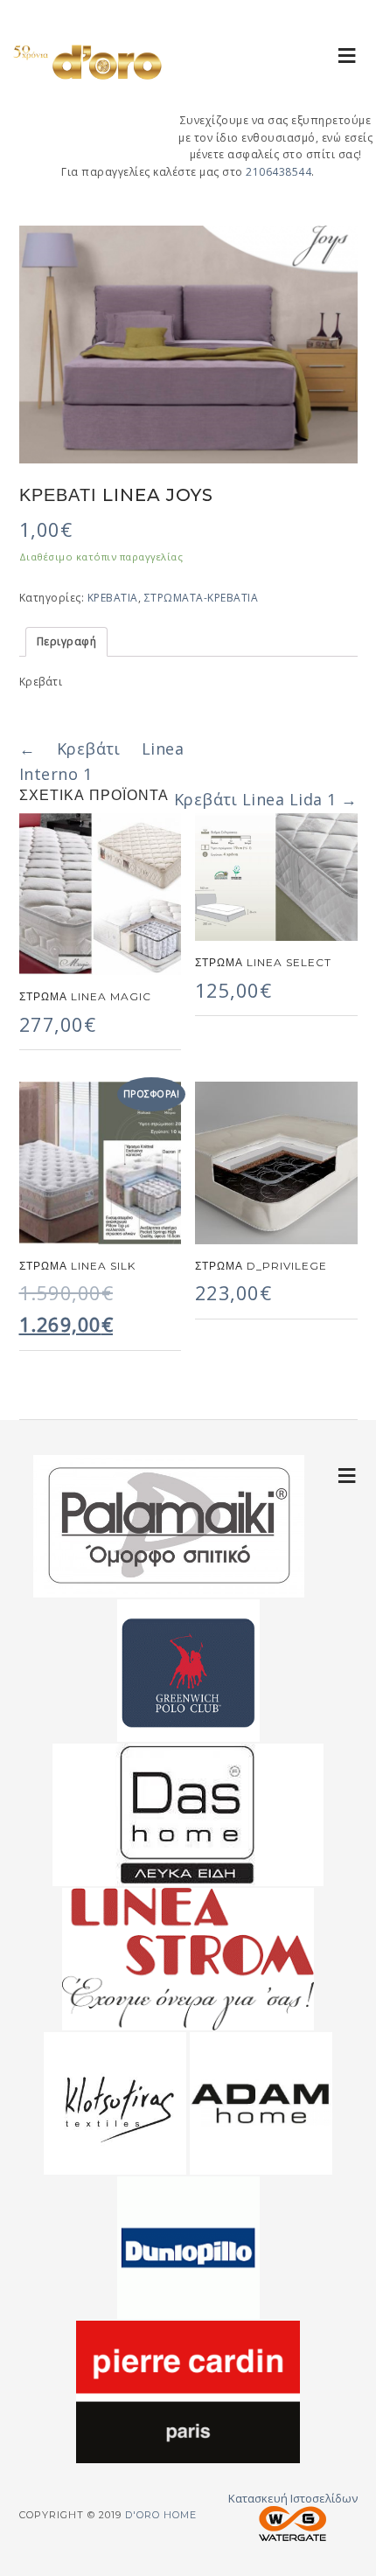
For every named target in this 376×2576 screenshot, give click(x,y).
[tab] (67, 642)
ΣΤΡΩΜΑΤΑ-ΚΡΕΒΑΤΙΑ (202, 598)
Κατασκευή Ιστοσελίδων (293, 2498)
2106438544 (279, 172)
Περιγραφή (67, 641)
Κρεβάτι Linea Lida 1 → (266, 799)
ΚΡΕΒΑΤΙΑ (113, 598)
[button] (348, 55)
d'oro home (87, 79)
